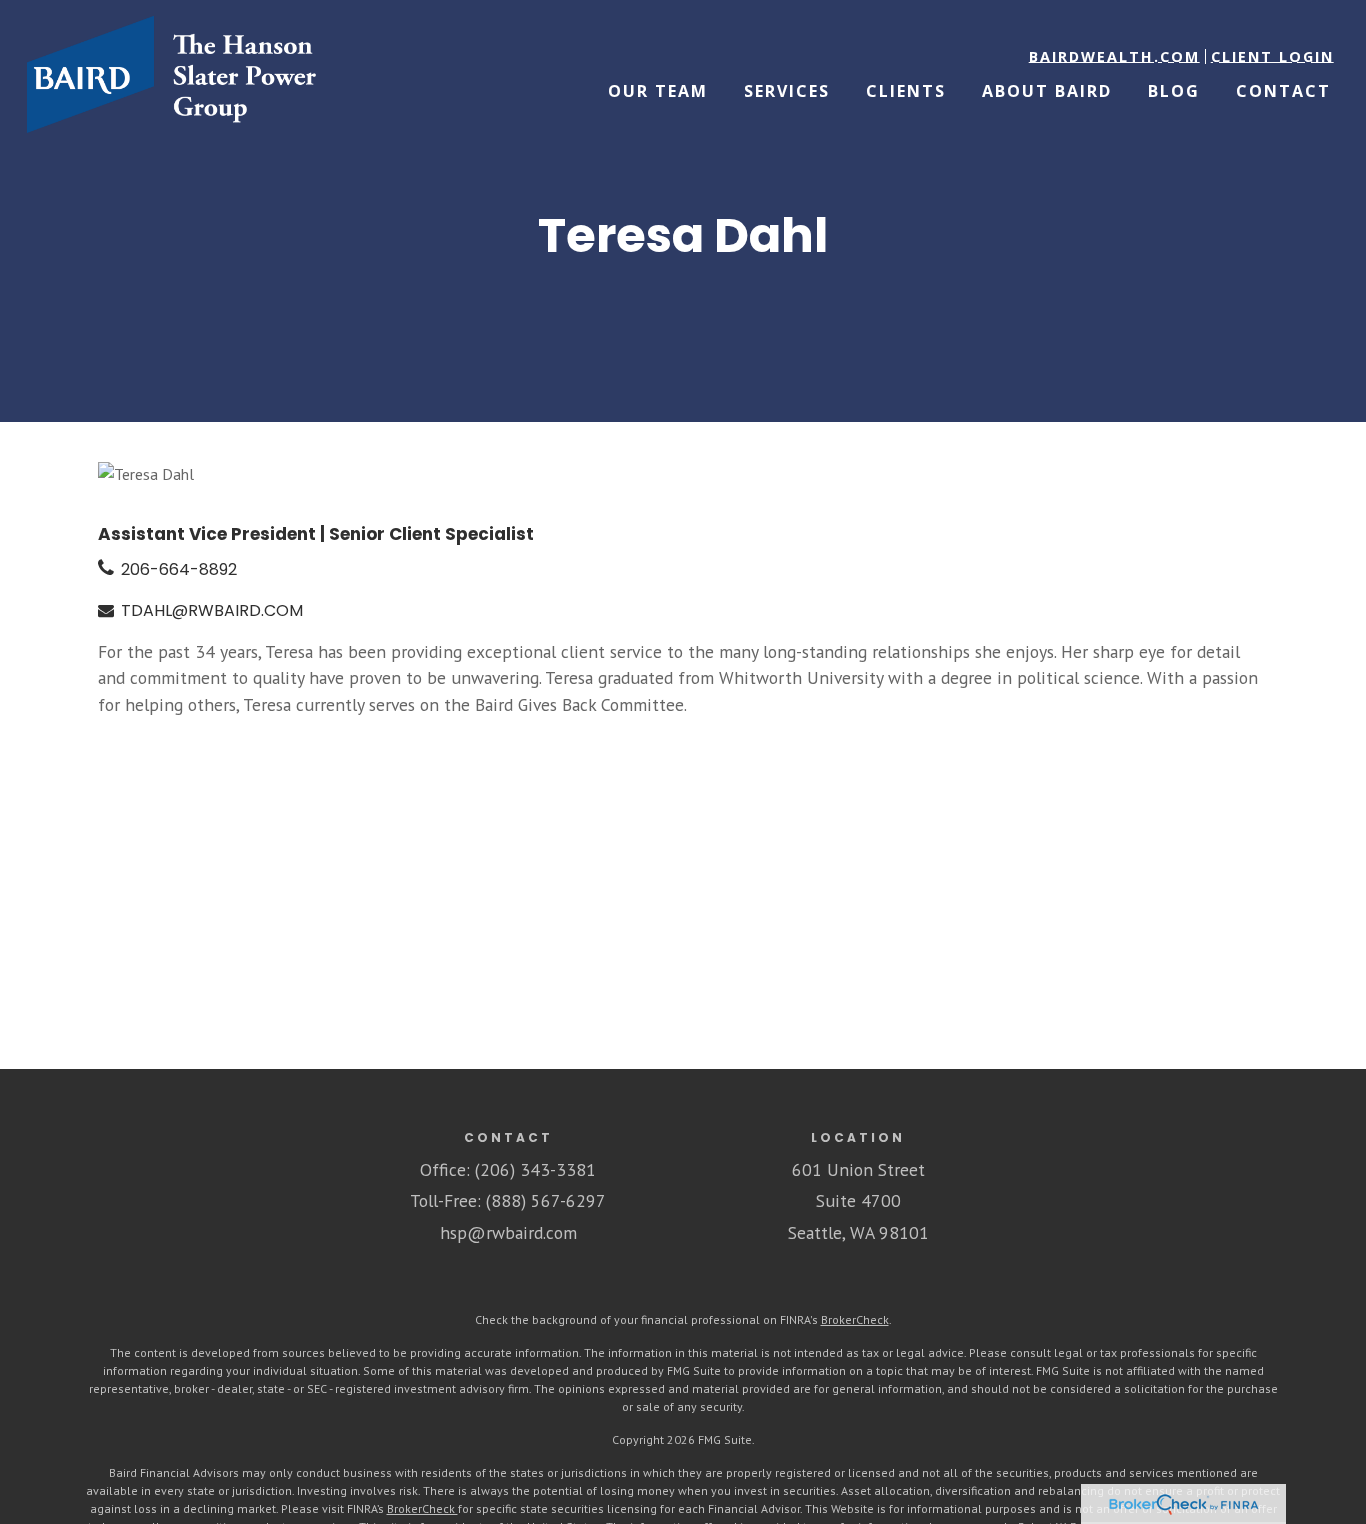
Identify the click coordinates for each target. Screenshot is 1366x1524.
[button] (1114, 57)
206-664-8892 (179, 569)
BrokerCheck (855, 1319)
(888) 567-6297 (546, 1200)
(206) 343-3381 (535, 1169)
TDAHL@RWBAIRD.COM (212, 610)
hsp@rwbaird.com (508, 1232)
